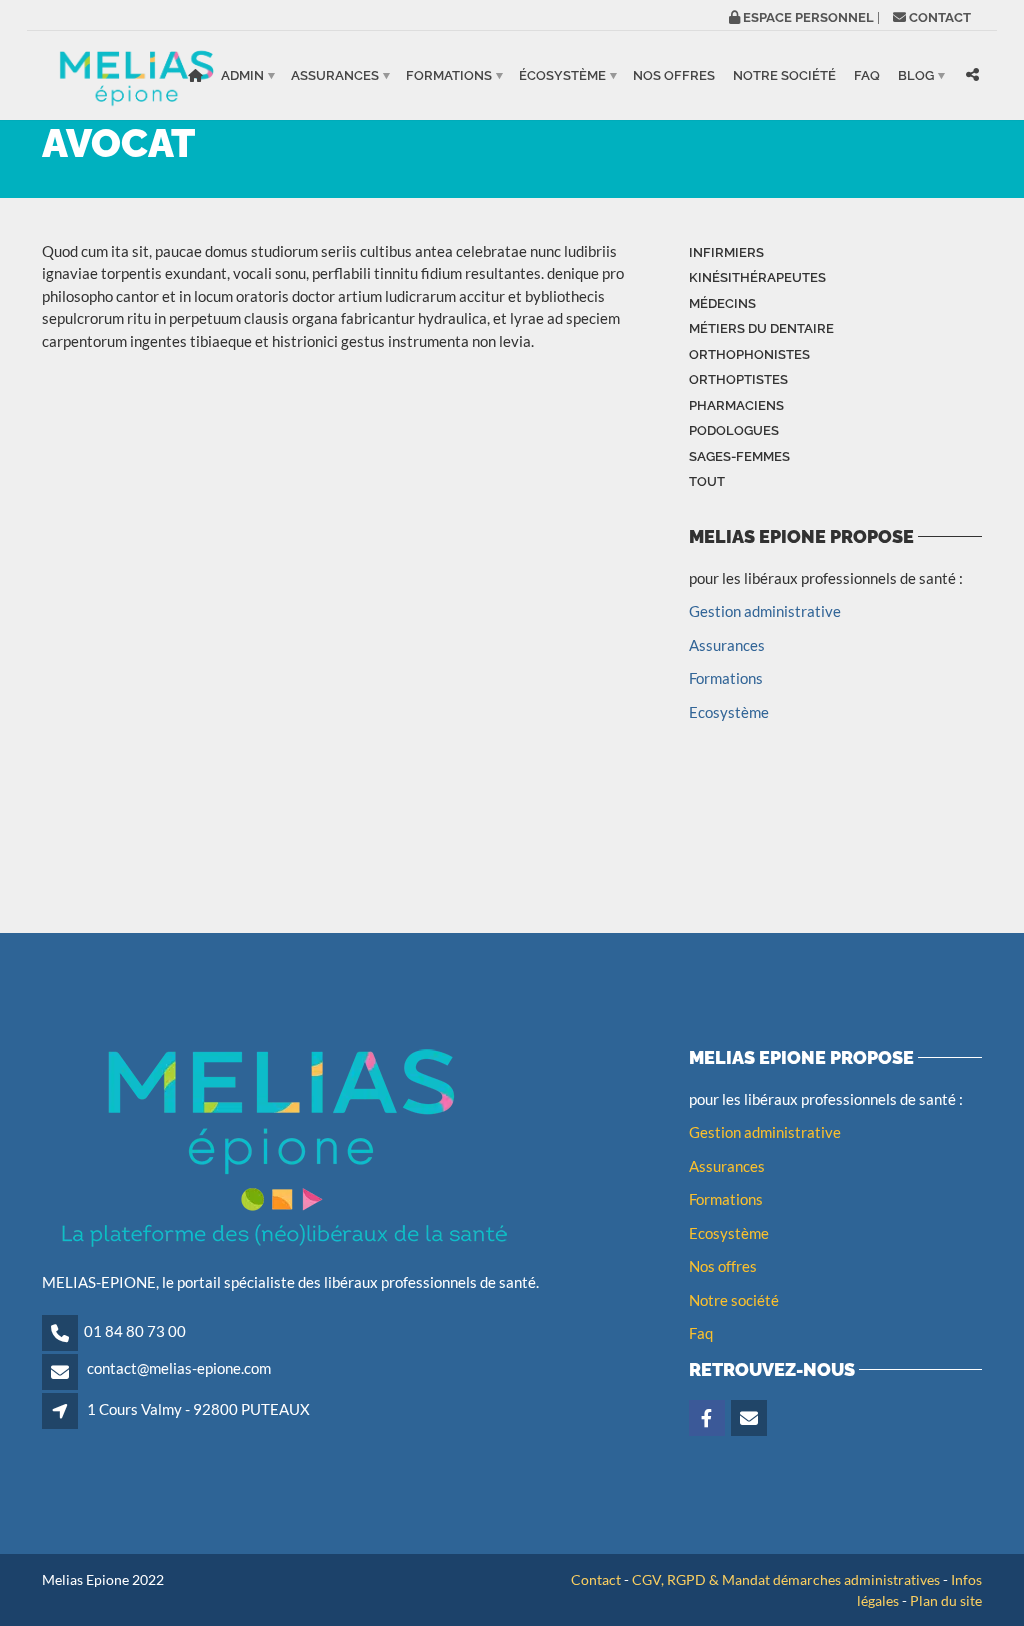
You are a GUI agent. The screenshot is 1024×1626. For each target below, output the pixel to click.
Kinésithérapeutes (757, 277)
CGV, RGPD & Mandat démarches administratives (786, 1579)
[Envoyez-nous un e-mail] (750, 1419)
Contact (596, 1579)
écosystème (562, 75)
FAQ (867, 75)
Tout (707, 481)
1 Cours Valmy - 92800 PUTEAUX (198, 1409)
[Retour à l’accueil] (195, 75)
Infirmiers (726, 252)
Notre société (784, 75)
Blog (916, 75)
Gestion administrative (765, 611)
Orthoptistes (738, 379)
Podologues (734, 430)
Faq (701, 1333)
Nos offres (674, 75)
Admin (242, 75)
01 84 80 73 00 (135, 1331)
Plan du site (946, 1600)
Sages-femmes (739, 456)
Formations (449, 75)
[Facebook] (708, 1419)
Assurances (335, 75)
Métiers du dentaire (761, 328)
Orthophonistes (749, 354)
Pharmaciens (736, 405)
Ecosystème (729, 712)
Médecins (722, 303)
